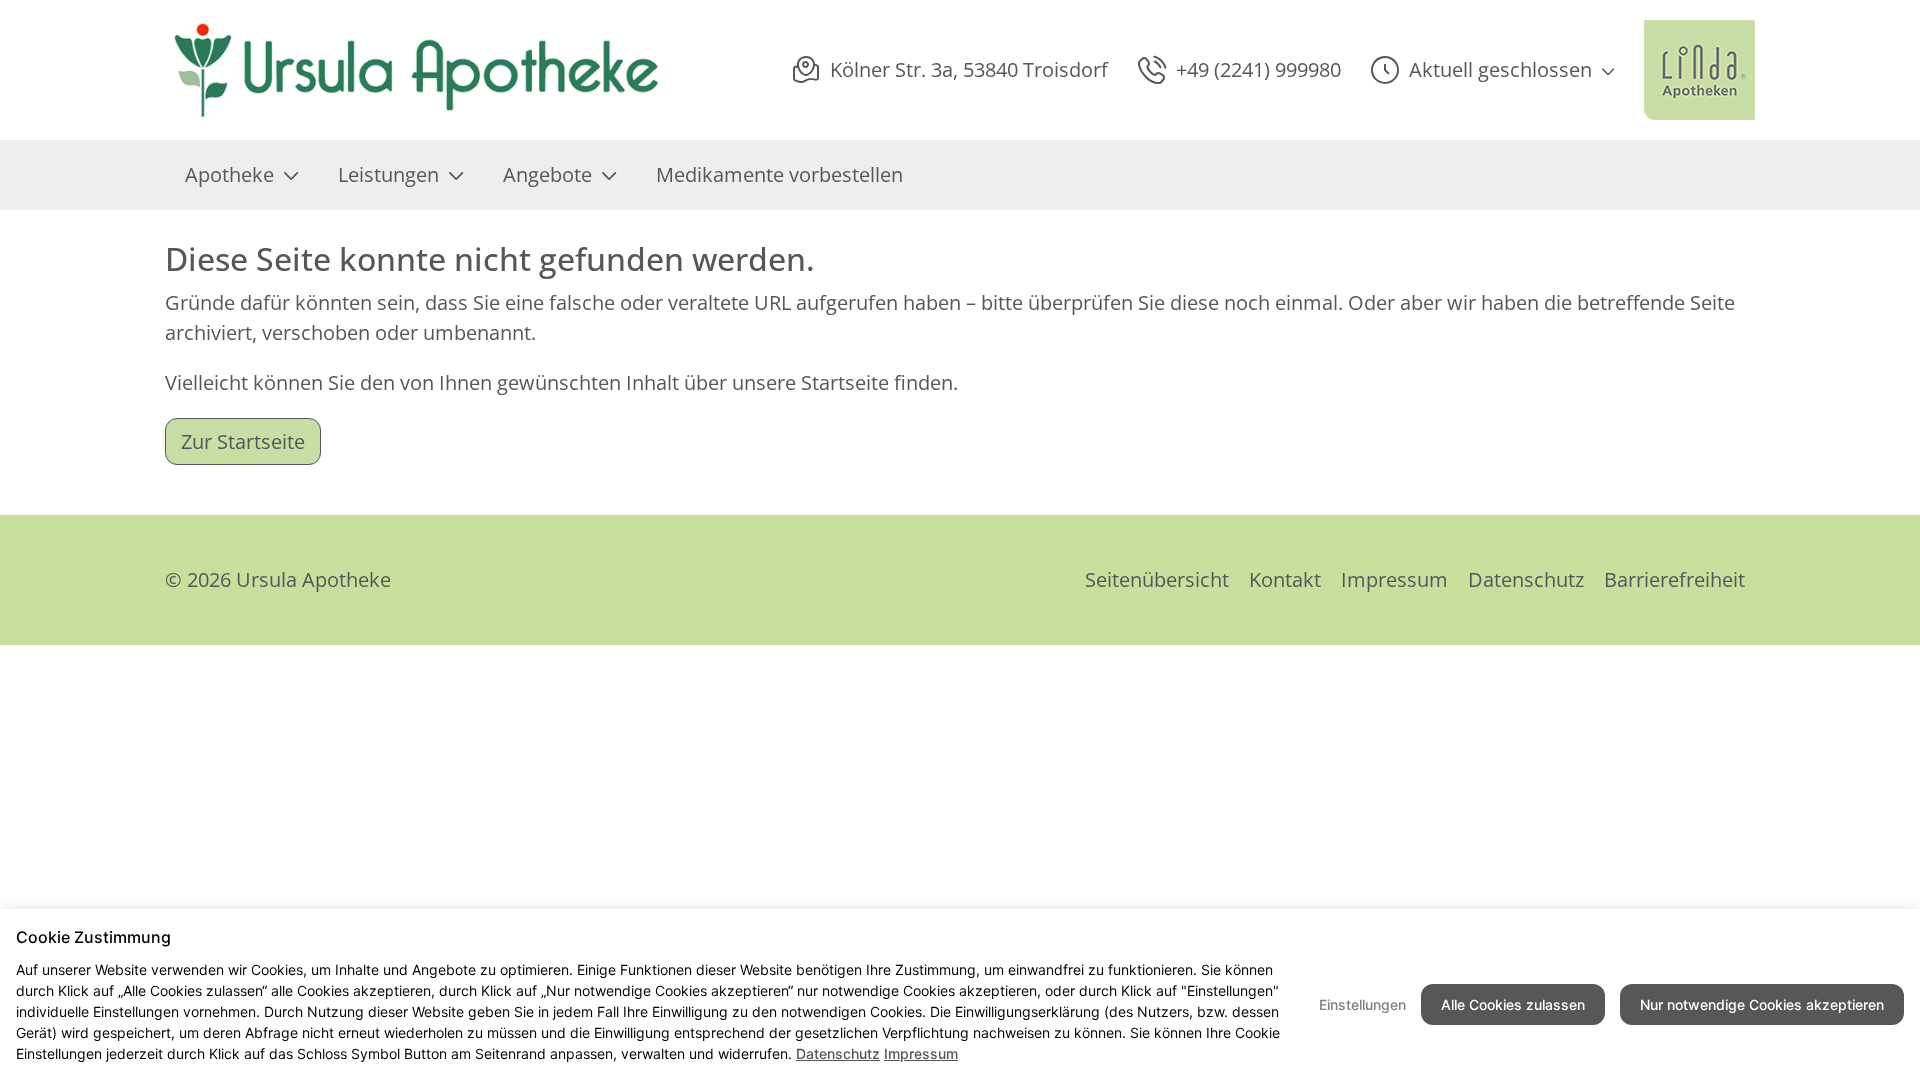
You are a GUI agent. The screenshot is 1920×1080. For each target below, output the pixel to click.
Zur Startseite (243, 441)
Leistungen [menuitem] (388, 174)
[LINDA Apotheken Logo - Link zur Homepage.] (1699, 70)
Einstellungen (1362, 1004)
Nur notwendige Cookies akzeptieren (1762, 1004)
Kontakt (1285, 579)
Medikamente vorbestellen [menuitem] (779, 174)
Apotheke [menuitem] (229, 174)
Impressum (1394, 579)
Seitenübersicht (1157, 579)
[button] (1492, 70)
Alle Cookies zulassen (1513, 1004)
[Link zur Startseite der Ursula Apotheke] (414, 70)
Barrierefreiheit (1674, 579)
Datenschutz (1526, 579)
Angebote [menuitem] (547, 174)
